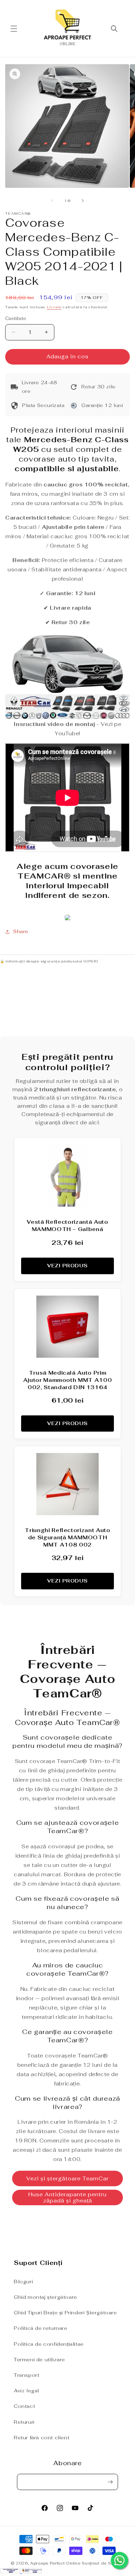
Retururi (24, 2422)
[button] (14, 29)
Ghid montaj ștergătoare (46, 2297)
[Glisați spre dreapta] (83, 201)
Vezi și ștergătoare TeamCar (67, 2178)
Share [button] (21, 931)
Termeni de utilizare (39, 2360)
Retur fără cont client (42, 2438)
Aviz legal (26, 2391)
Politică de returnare (41, 2328)
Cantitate (16, 318)
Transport (26, 2375)
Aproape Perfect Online (55, 2563)
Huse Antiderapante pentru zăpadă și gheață (67, 2197)
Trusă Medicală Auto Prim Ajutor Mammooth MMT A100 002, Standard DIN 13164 (68, 1380)
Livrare (54, 307)
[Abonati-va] (110, 2482)
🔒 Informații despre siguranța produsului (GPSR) (49, 961)
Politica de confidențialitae (49, 2344)
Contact (24, 2406)
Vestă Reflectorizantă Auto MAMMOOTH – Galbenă (67, 1226)
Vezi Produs (67, 1266)
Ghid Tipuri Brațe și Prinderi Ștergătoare (65, 2313)
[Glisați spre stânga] (52, 201)
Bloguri (23, 2282)
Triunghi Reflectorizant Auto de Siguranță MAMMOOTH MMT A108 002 (67, 1537)
